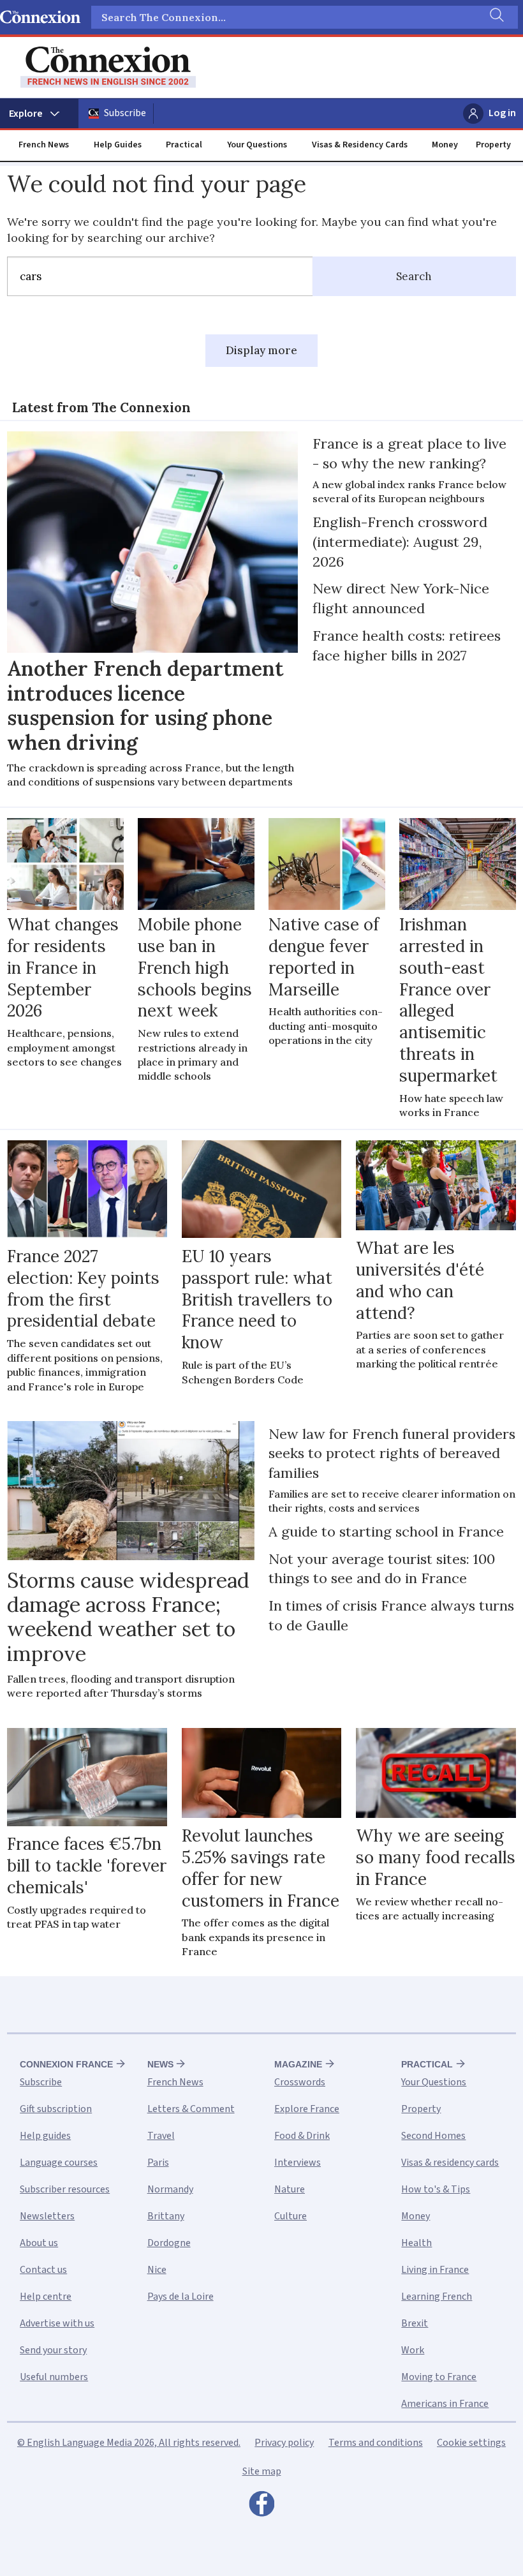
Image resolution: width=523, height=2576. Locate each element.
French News (44, 145)
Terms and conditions (376, 2443)
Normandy (170, 2189)
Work (413, 2350)
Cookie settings (471, 2443)
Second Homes (433, 2136)
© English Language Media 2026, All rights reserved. (129, 2443)
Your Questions (257, 145)
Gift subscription (56, 2109)
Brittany (166, 2216)
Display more (261, 350)
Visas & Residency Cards (360, 145)
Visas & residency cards (450, 2163)
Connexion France (66, 2064)
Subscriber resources (65, 2189)
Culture (291, 2216)
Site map (262, 2471)
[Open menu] (39, 114)
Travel (161, 2136)
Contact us (43, 2270)
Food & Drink (302, 2136)
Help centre (46, 2297)
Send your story (53, 2350)
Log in (502, 113)
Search (414, 276)
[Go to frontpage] (108, 67)
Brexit (415, 2323)
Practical (184, 145)
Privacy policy (284, 2443)
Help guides (45, 2136)
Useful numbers (54, 2377)
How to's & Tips (436, 2189)
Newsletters (47, 2216)
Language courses (59, 2163)
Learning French (437, 2297)
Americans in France (445, 2404)
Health (416, 2243)
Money (445, 145)
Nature (290, 2189)
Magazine (298, 2064)
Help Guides (118, 145)
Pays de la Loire (180, 2297)
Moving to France (439, 2377)
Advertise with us (57, 2323)
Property (493, 145)
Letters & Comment (191, 2109)
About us (39, 2243)
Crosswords (300, 2082)
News (160, 2064)
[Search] (496, 17)
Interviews (298, 2163)
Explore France (307, 2109)
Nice (157, 2270)
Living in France (435, 2270)
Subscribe (125, 113)
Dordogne (169, 2243)
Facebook (261, 2507)
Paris (158, 2163)
